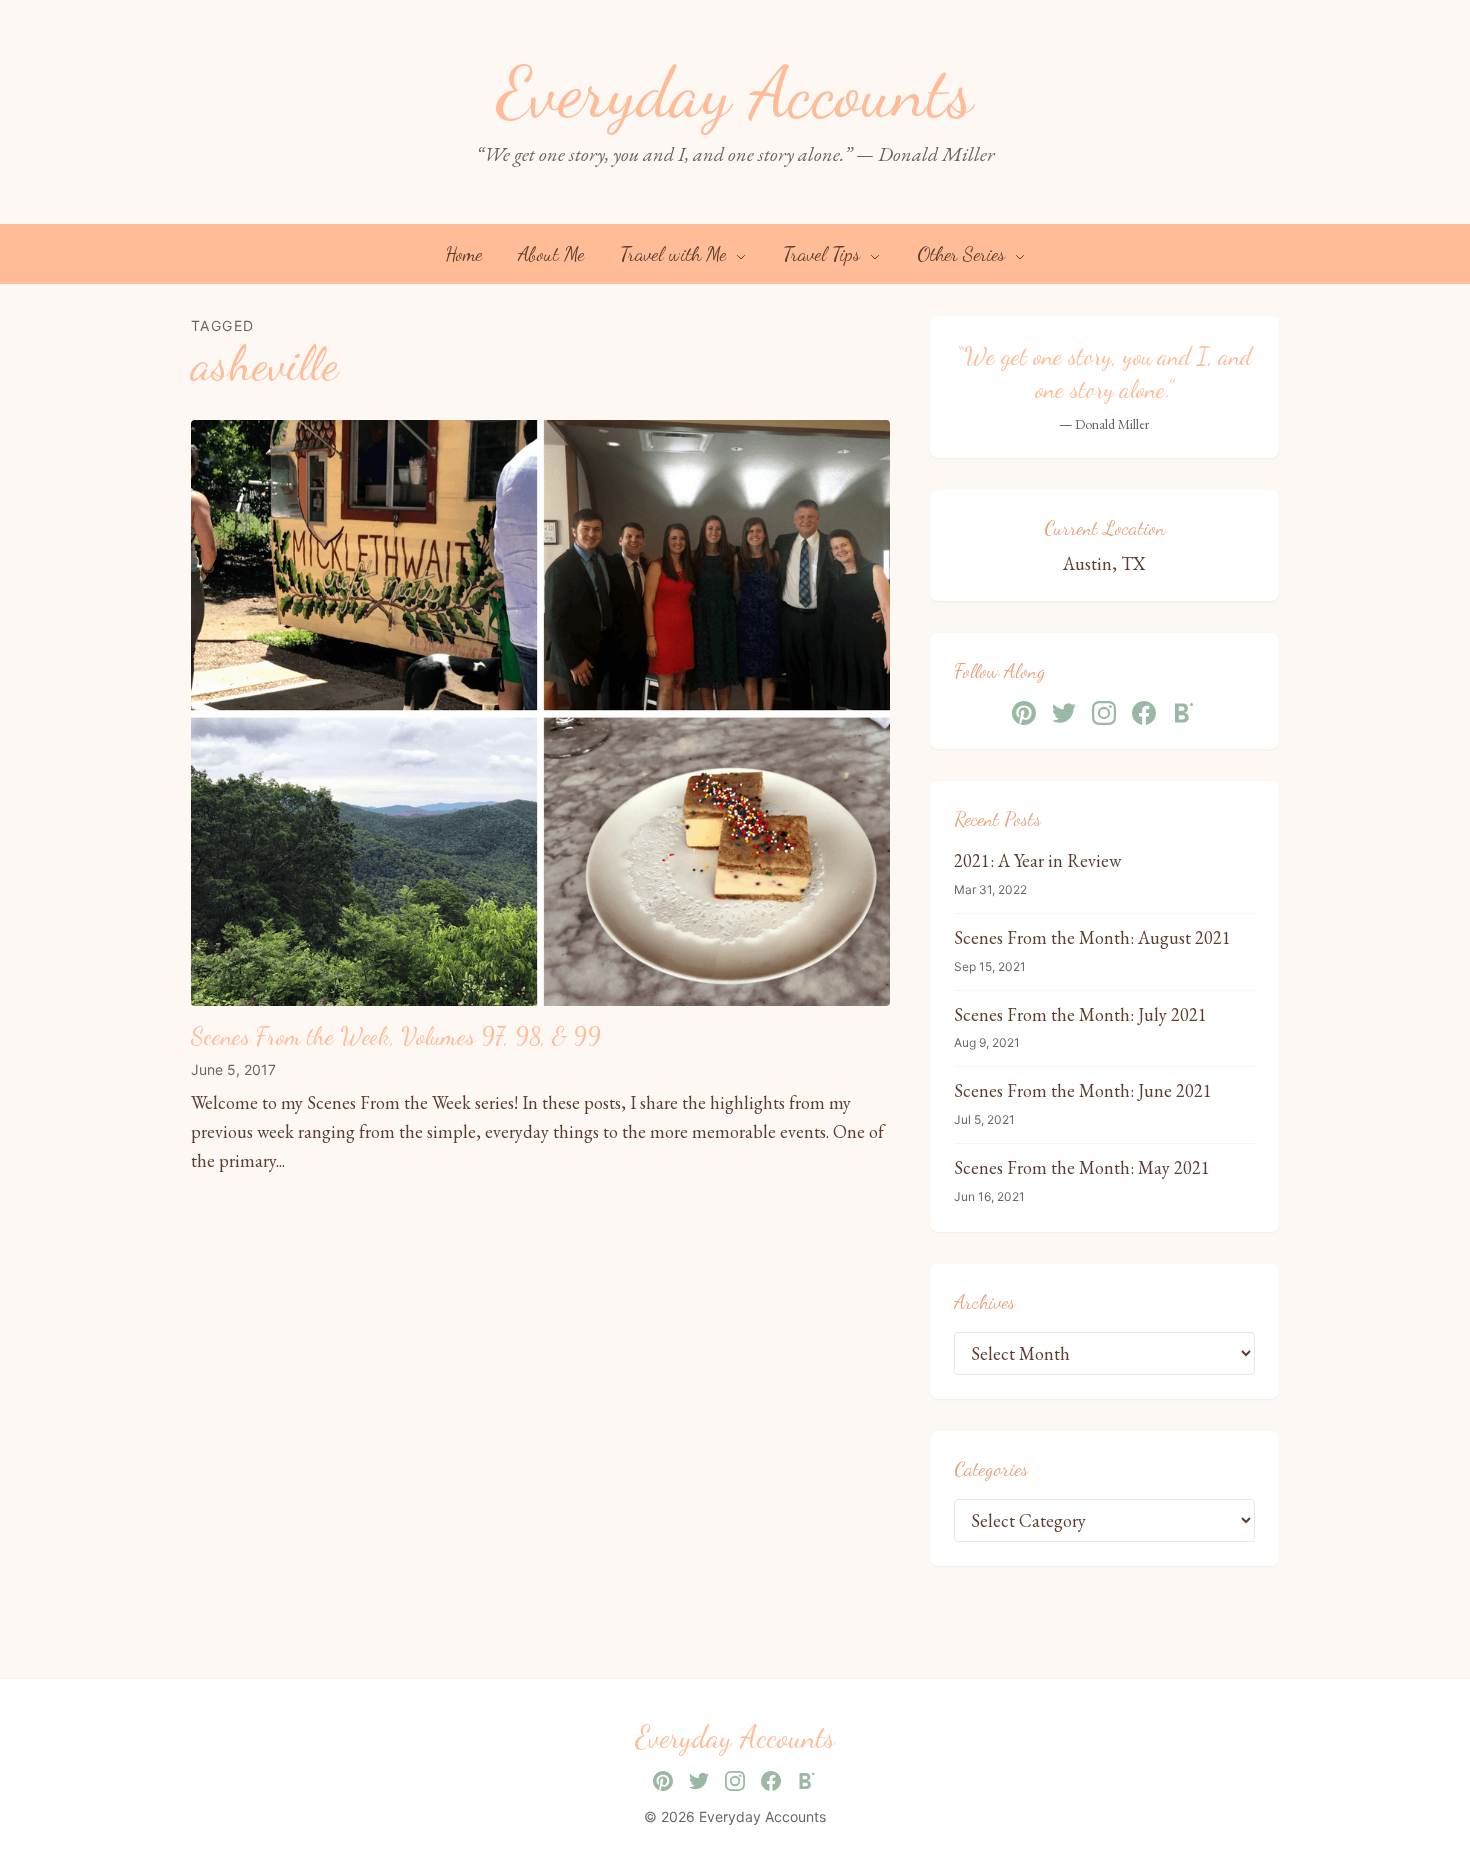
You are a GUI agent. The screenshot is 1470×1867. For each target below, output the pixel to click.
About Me (551, 254)
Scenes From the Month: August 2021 (1092, 937)
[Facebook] (1144, 713)
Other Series (963, 254)
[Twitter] (1064, 713)
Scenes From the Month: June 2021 (1083, 1090)
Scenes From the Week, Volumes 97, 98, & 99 (396, 1036)
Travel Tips (824, 254)
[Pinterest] (1024, 713)
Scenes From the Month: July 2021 (1080, 1014)
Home (463, 254)
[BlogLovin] (1184, 713)
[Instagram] (1104, 713)
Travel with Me (675, 254)
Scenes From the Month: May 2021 (1082, 1167)
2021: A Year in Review (1037, 860)
